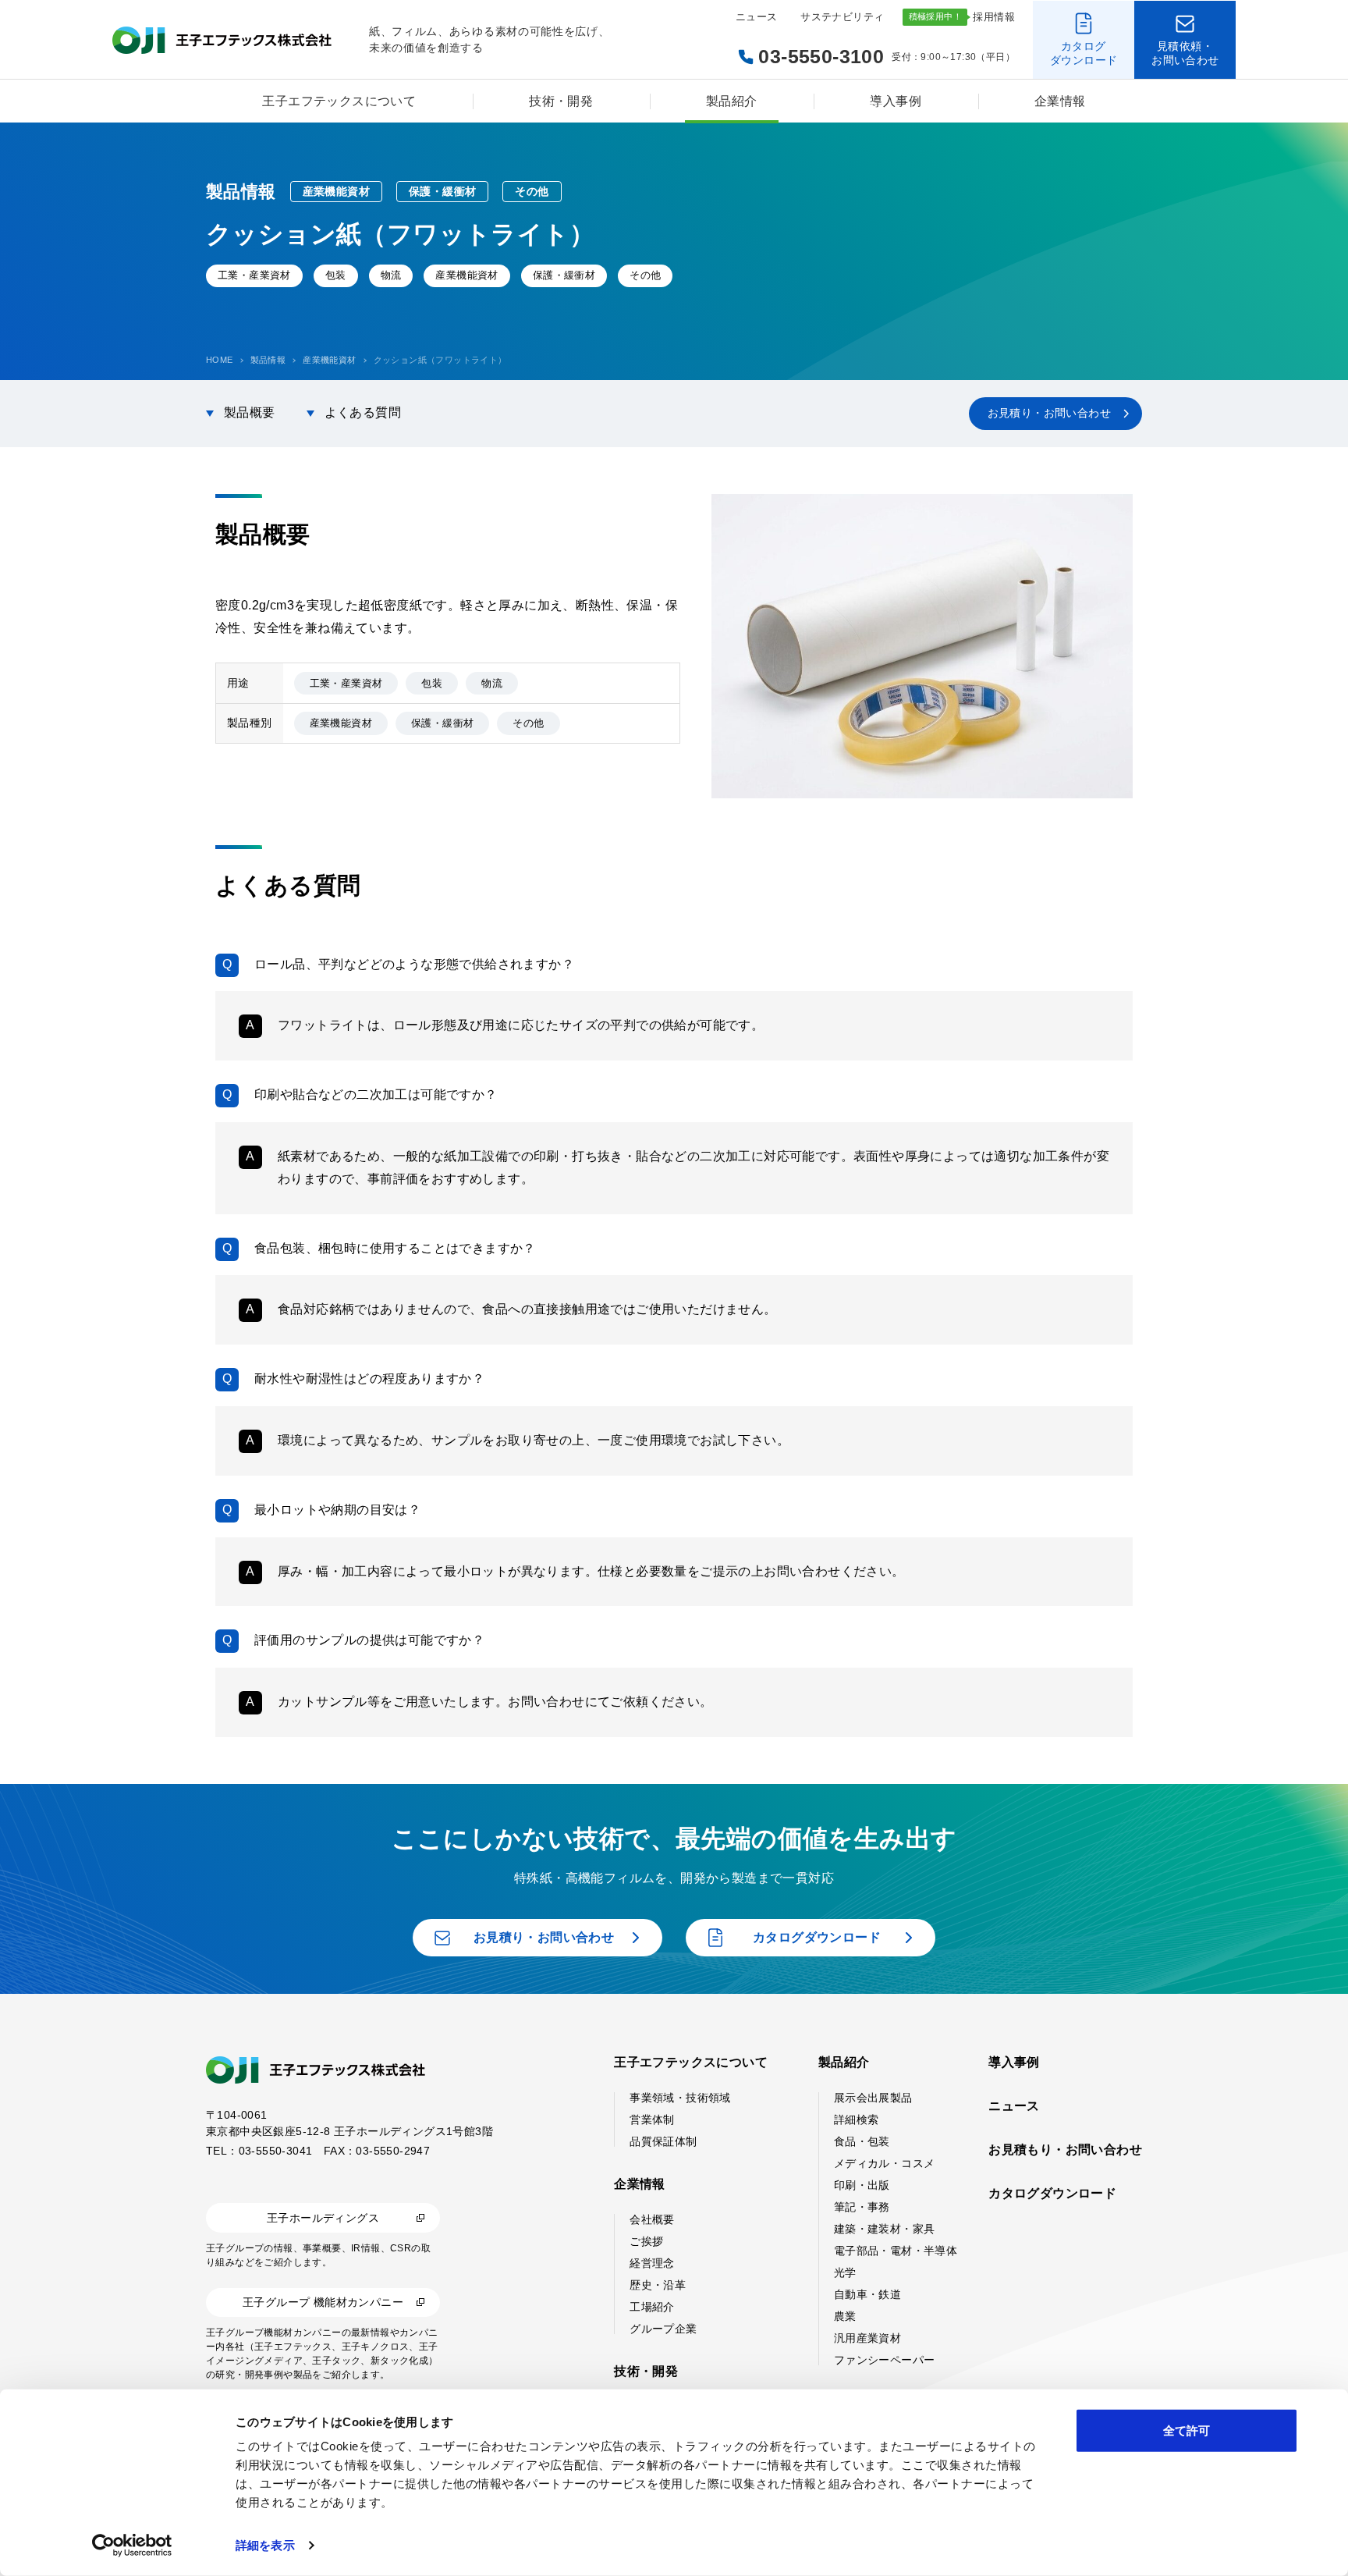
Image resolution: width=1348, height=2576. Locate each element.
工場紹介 (652, 2307)
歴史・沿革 (658, 2285)
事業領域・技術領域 (680, 2098)
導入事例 (896, 101)
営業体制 (652, 2119)
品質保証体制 (663, 2141)
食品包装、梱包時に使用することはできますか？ (395, 1248)
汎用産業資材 (867, 2338)
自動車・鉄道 (867, 2294)
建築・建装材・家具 (885, 2229)
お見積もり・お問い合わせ (1065, 2150)
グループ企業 (663, 2329)
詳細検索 (857, 2119)
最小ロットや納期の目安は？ (337, 1510)
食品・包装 (862, 2141)
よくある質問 (363, 412)
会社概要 (652, 2219)
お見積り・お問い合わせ (1049, 413)
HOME (220, 360)
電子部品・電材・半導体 (896, 2251)
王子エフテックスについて (339, 101)
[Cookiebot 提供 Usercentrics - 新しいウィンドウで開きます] (132, 2546)
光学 (845, 2272)
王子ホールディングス (323, 2218)
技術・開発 (561, 101)
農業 (845, 2316)
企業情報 (1060, 101)
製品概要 (250, 412)
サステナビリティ (842, 17)
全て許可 (1187, 2430)
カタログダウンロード (1052, 2193)
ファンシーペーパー (885, 2360)
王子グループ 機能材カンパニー (323, 2302)
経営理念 (652, 2263)
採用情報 (994, 17)
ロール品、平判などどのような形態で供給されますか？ (414, 964)
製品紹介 (732, 101)
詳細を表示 (265, 2545)
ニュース (757, 17)
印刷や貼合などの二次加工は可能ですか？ (376, 1094)
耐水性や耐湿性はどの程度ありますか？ (369, 1379)
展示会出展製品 (873, 2098)
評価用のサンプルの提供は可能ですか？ (369, 1640)
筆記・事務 (862, 2207)
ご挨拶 (646, 2241)
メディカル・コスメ (885, 2163)
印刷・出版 (862, 2185)
